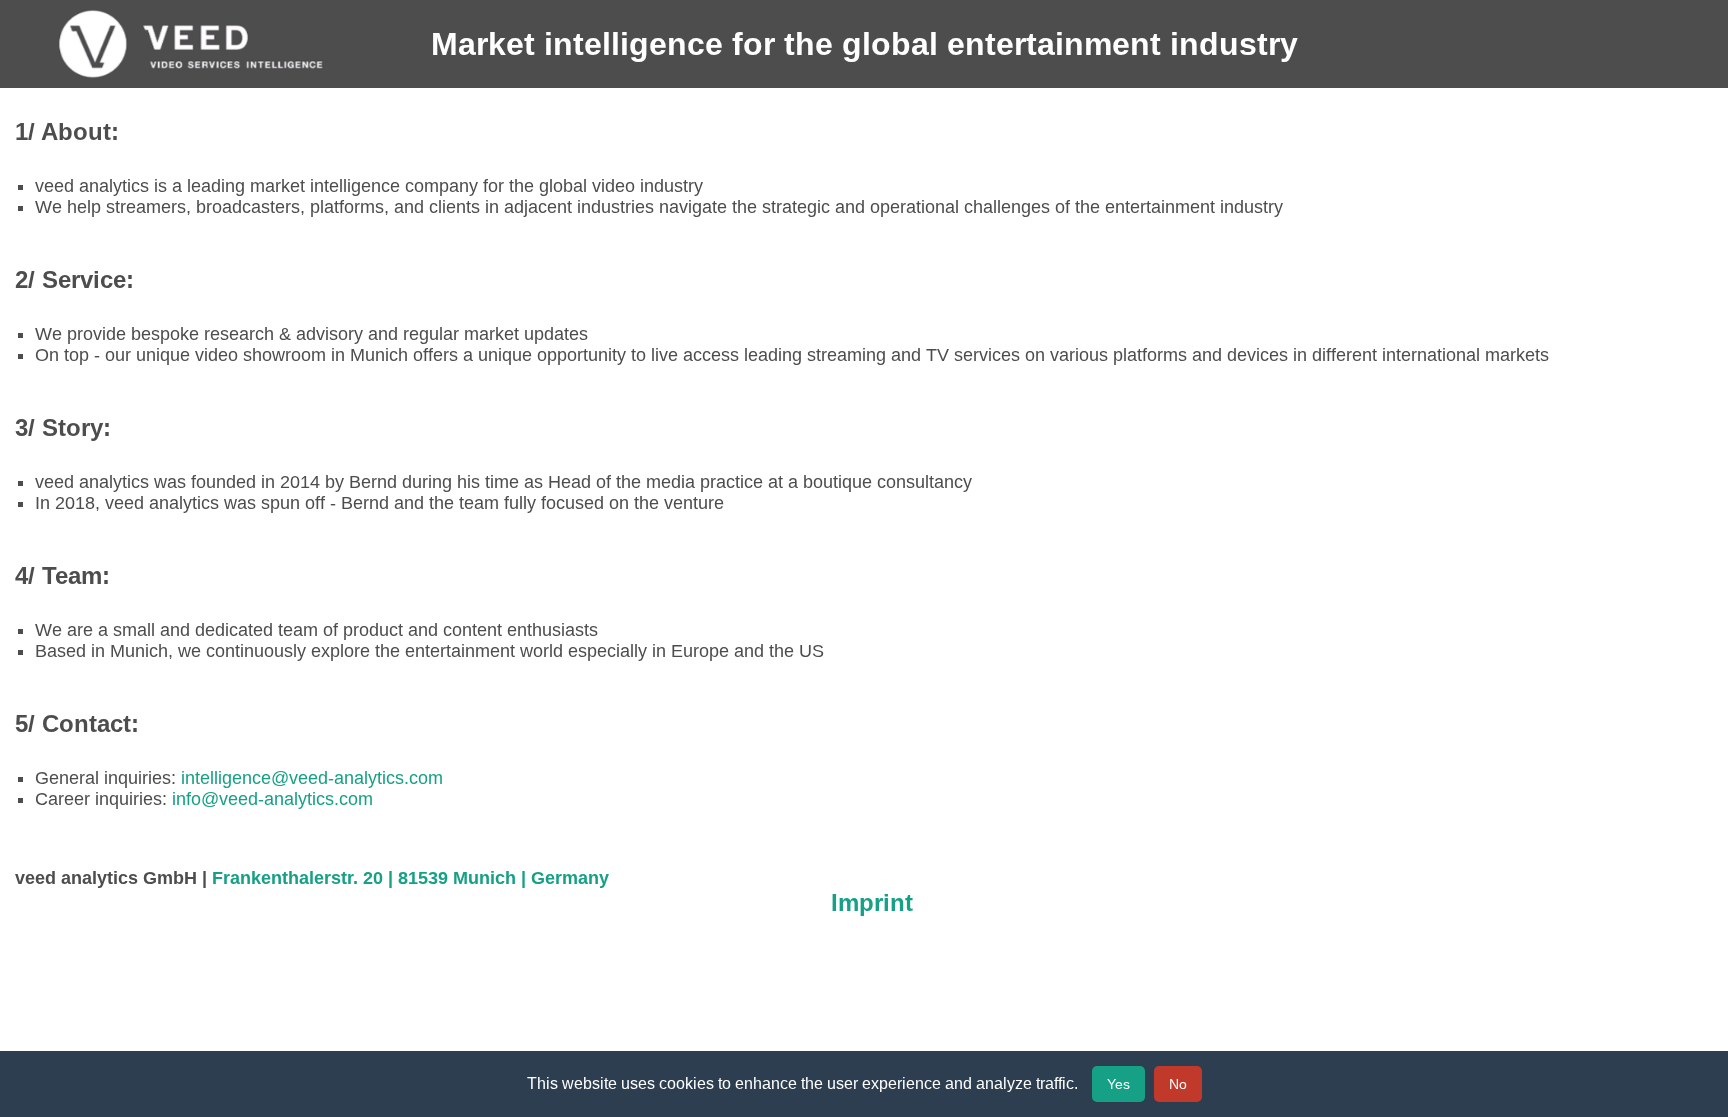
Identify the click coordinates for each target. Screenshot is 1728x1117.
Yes (1118, 1084)
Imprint (872, 902)
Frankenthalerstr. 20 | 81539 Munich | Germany (410, 878)
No (1178, 1084)
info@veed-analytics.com (272, 799)
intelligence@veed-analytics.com (312, 778)
